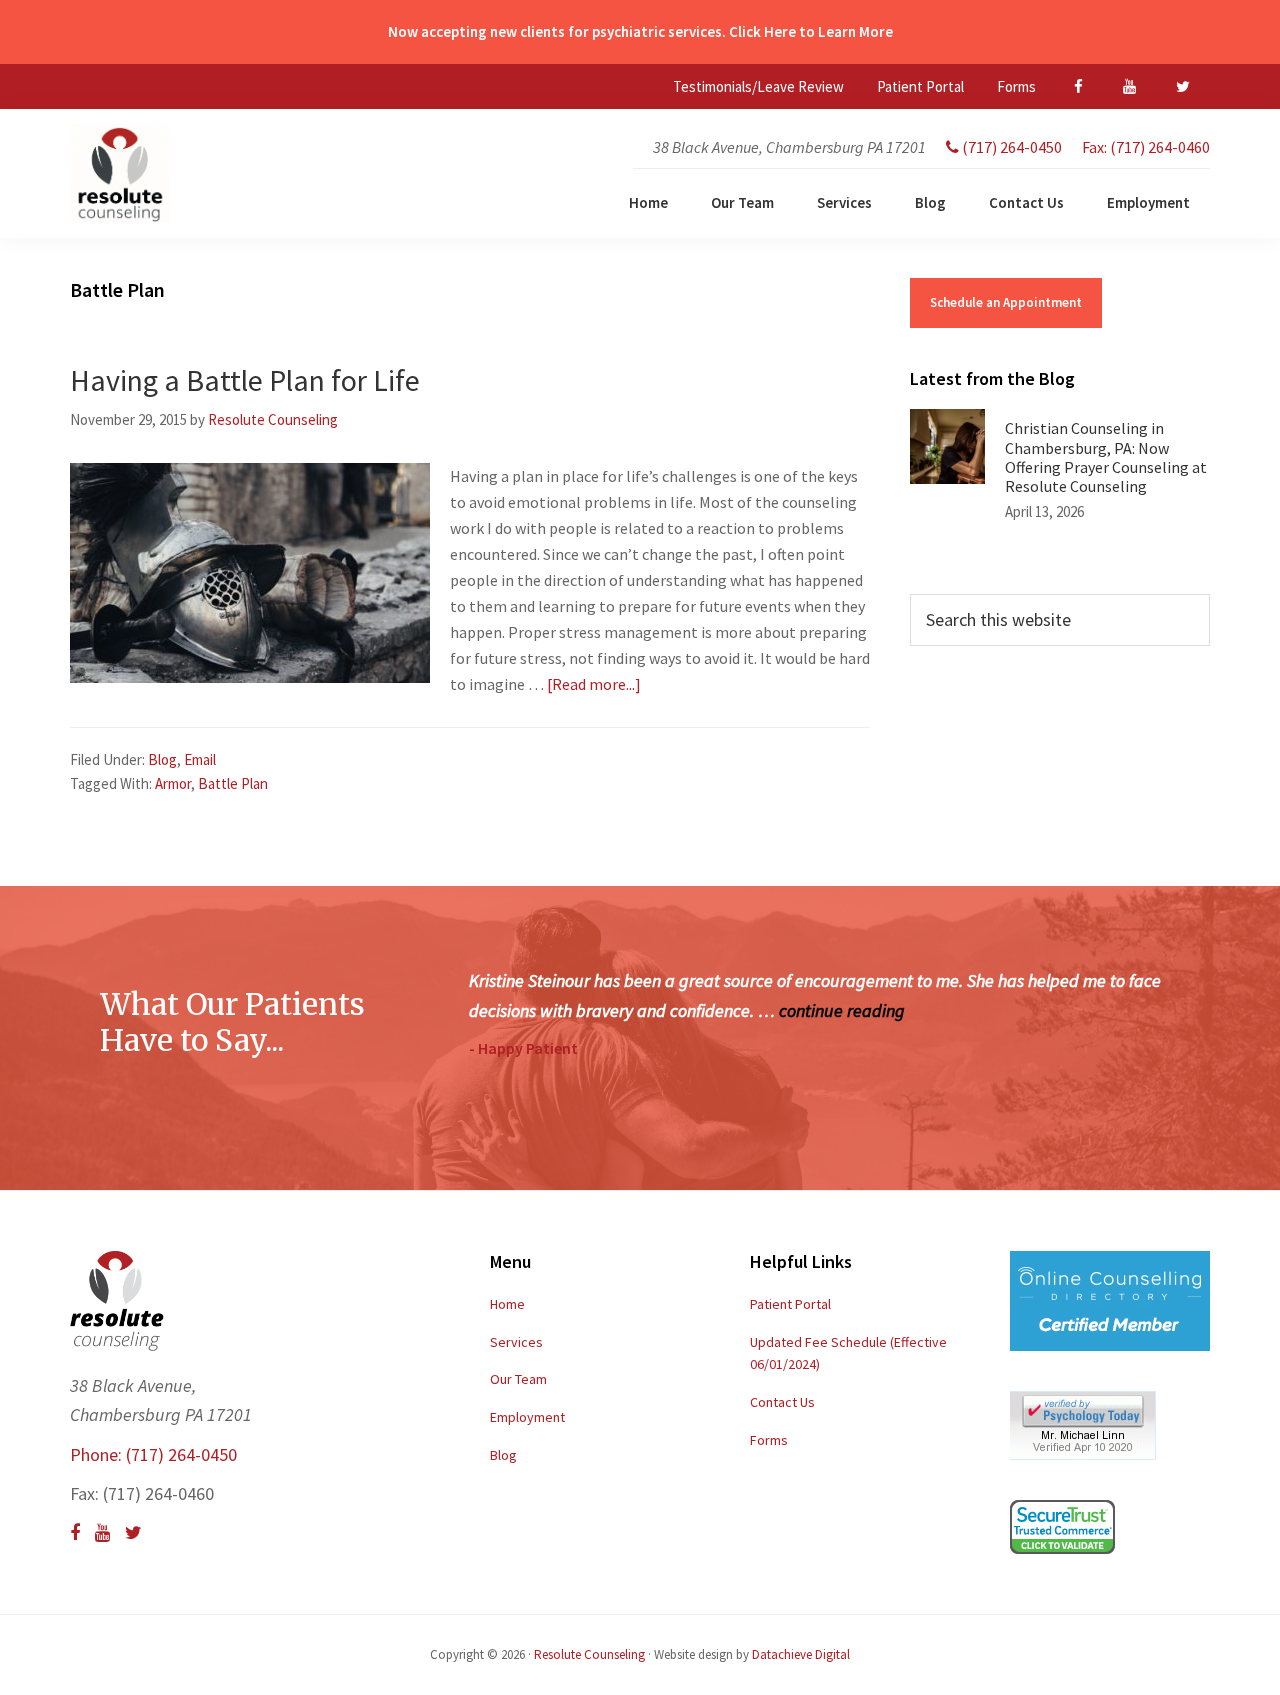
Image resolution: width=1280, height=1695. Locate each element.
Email (200, 759)
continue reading (842, 1010)
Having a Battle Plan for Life (245, 380)
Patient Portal (790, 1304)
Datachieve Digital (801, 1654)
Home (507, 1304)
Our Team (518, 1379)
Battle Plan (233, 783)
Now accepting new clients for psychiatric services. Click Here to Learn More (640, 31)
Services (516, 1342)
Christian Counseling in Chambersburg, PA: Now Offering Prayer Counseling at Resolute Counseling (1106, 457)
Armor (173, 783)
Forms (769, 1440)
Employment (527, 1417)
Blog (162, 759)
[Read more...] (594, 684)
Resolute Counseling (589, 1654)
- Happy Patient (523, 1048)
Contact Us (782, 1402)
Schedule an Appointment (1006, 302)
